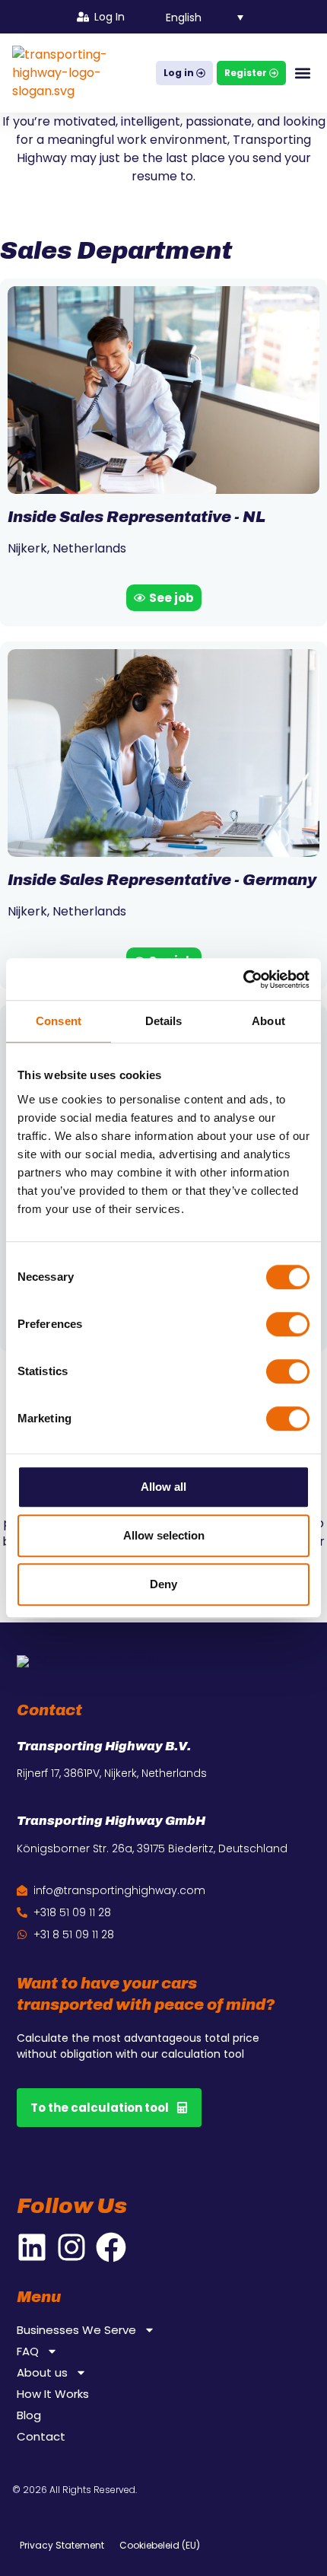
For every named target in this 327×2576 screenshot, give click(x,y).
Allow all (163, 1487)
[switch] (288, 1324)
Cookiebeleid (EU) (160, 2545)
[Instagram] (71, 2247)
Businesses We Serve (76, 2330)
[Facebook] (111, 2247)
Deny (163, 1584)
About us (42, 2373)
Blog (29, 2415)
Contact (41, 2437)
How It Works (53, 2394)
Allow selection (164, 1535)
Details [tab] (164, 1021)
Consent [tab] (59, 1021)
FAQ (28, 2352)
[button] (196, 16)
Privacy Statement (62, 2545)
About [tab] (268, 1021)
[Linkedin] (32, 2247)
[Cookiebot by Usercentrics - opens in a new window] (243, 979)
